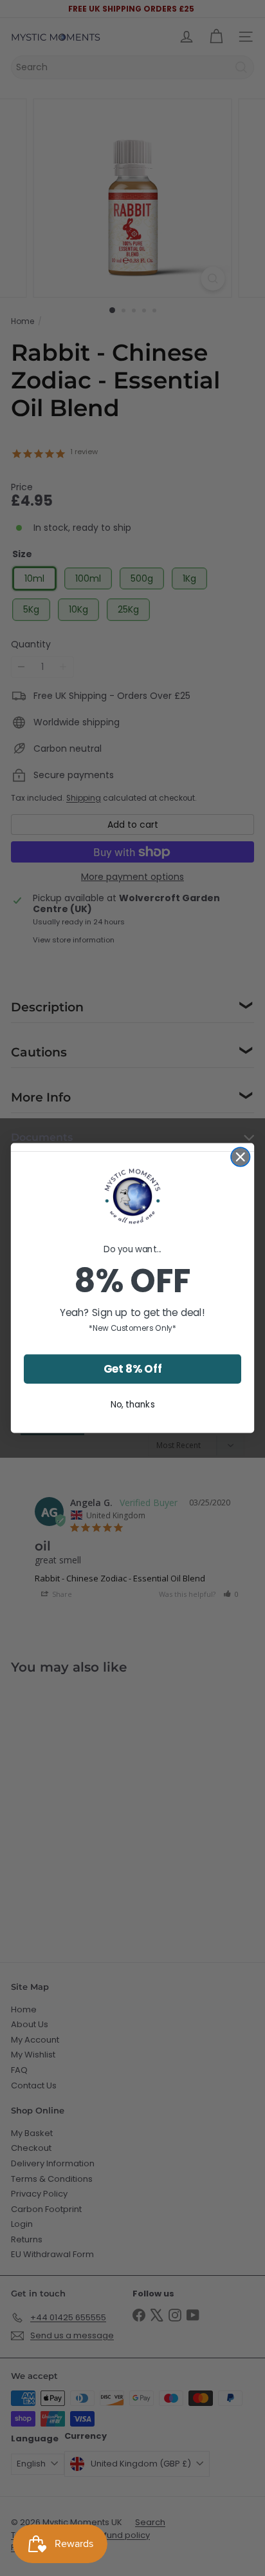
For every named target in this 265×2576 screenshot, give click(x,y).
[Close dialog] (240, 1157)
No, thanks (133, 1404)
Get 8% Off (133, 1369)
